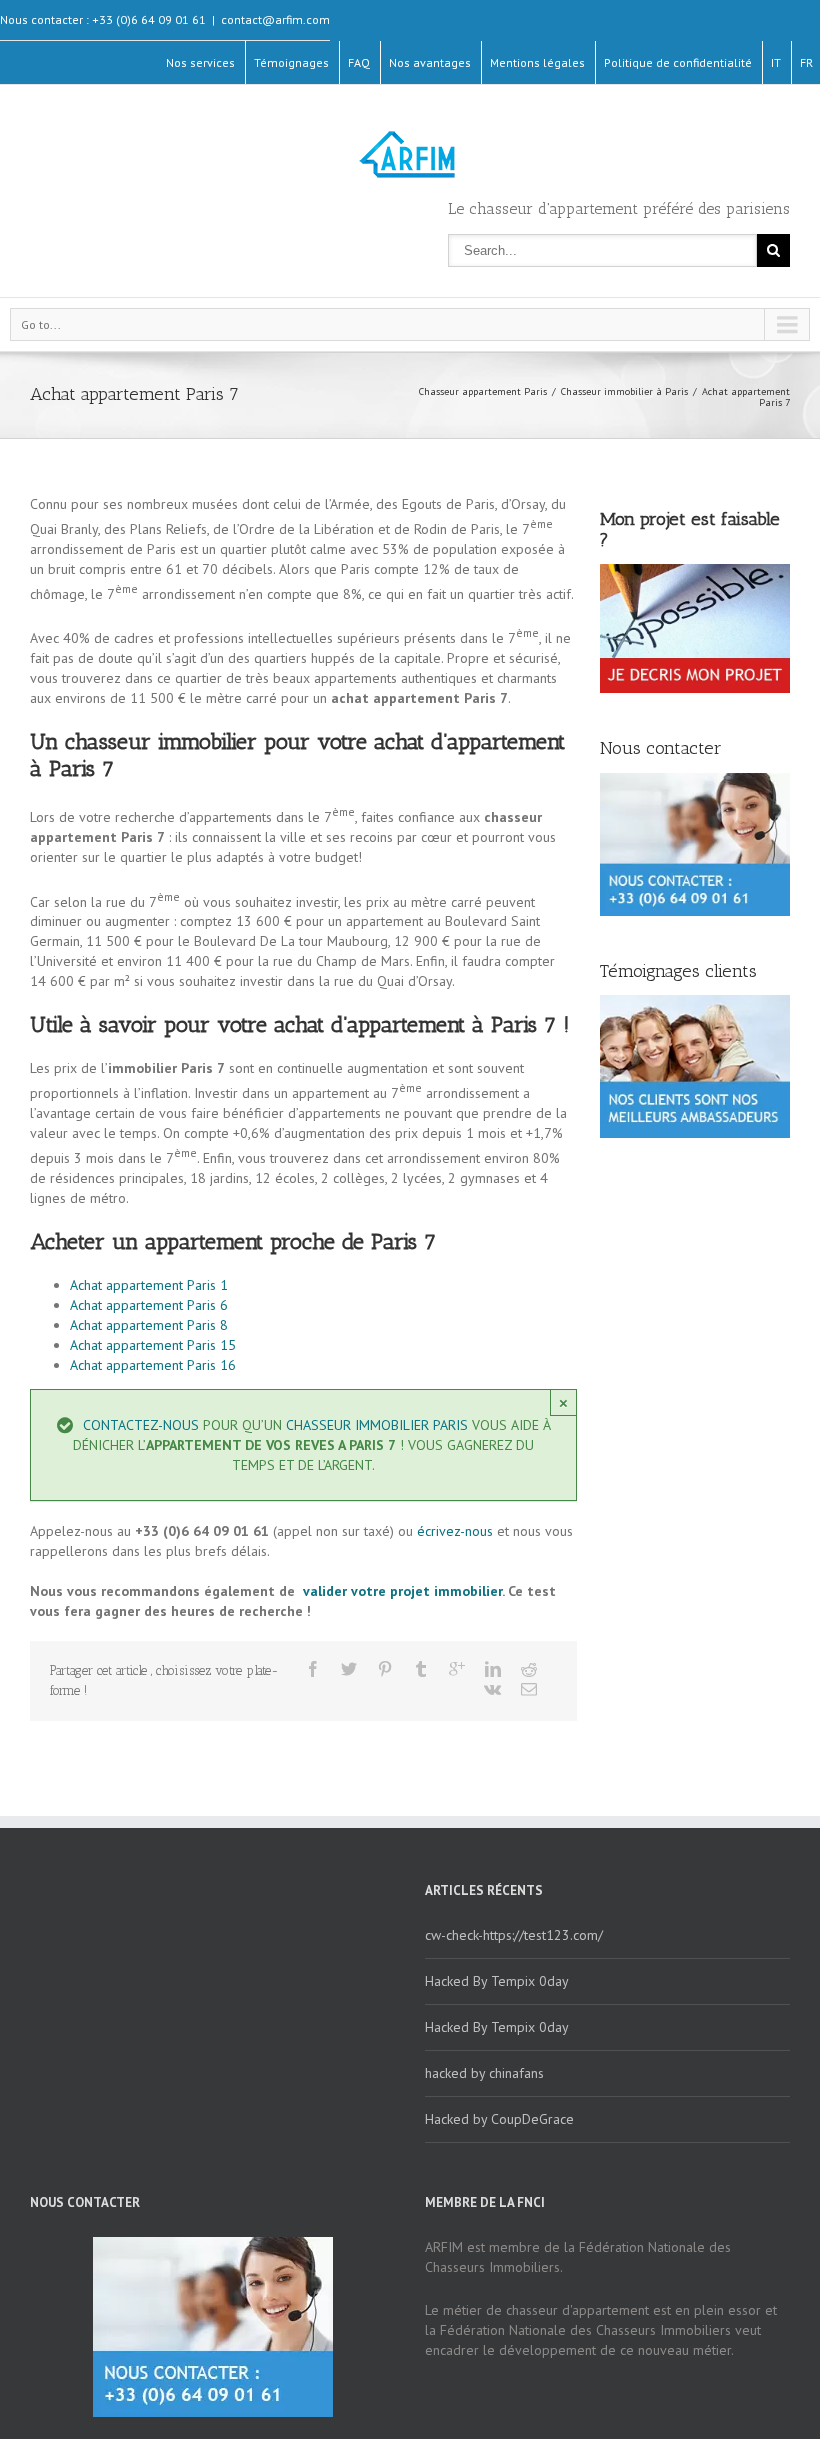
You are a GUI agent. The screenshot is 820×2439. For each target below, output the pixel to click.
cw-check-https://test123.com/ (514, 1935)
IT (776, 62)
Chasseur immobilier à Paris (624, 391)
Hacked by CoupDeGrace (499, 2119)
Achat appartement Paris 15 (153, 1345)
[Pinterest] (385, 1669)
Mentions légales (537, 62)
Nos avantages (430, 62)
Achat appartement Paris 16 (153, 1365)
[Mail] (529, 1689)
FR (806, 62)
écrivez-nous (455, 1531)
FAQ (359, 62)
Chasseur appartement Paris (483, 391)
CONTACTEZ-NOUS (141, 1425)
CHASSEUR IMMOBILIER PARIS (377, 1425)
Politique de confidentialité (678, 62)
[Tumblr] (421, 1669)
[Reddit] (529, 1669)
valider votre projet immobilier (400, 1591)
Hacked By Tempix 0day (497, 1981)
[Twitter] (349, 1669)
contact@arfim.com (275, 19)
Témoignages (291, 62)
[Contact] (695, 628)
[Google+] (457, 1669)
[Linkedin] (493, 1669)
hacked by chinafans (484, 2073)
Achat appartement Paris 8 (149, 1325)
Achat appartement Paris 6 (149, 1305)
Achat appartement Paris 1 (149, 1285)
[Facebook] (313, 1669)
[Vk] (492, 1689)
